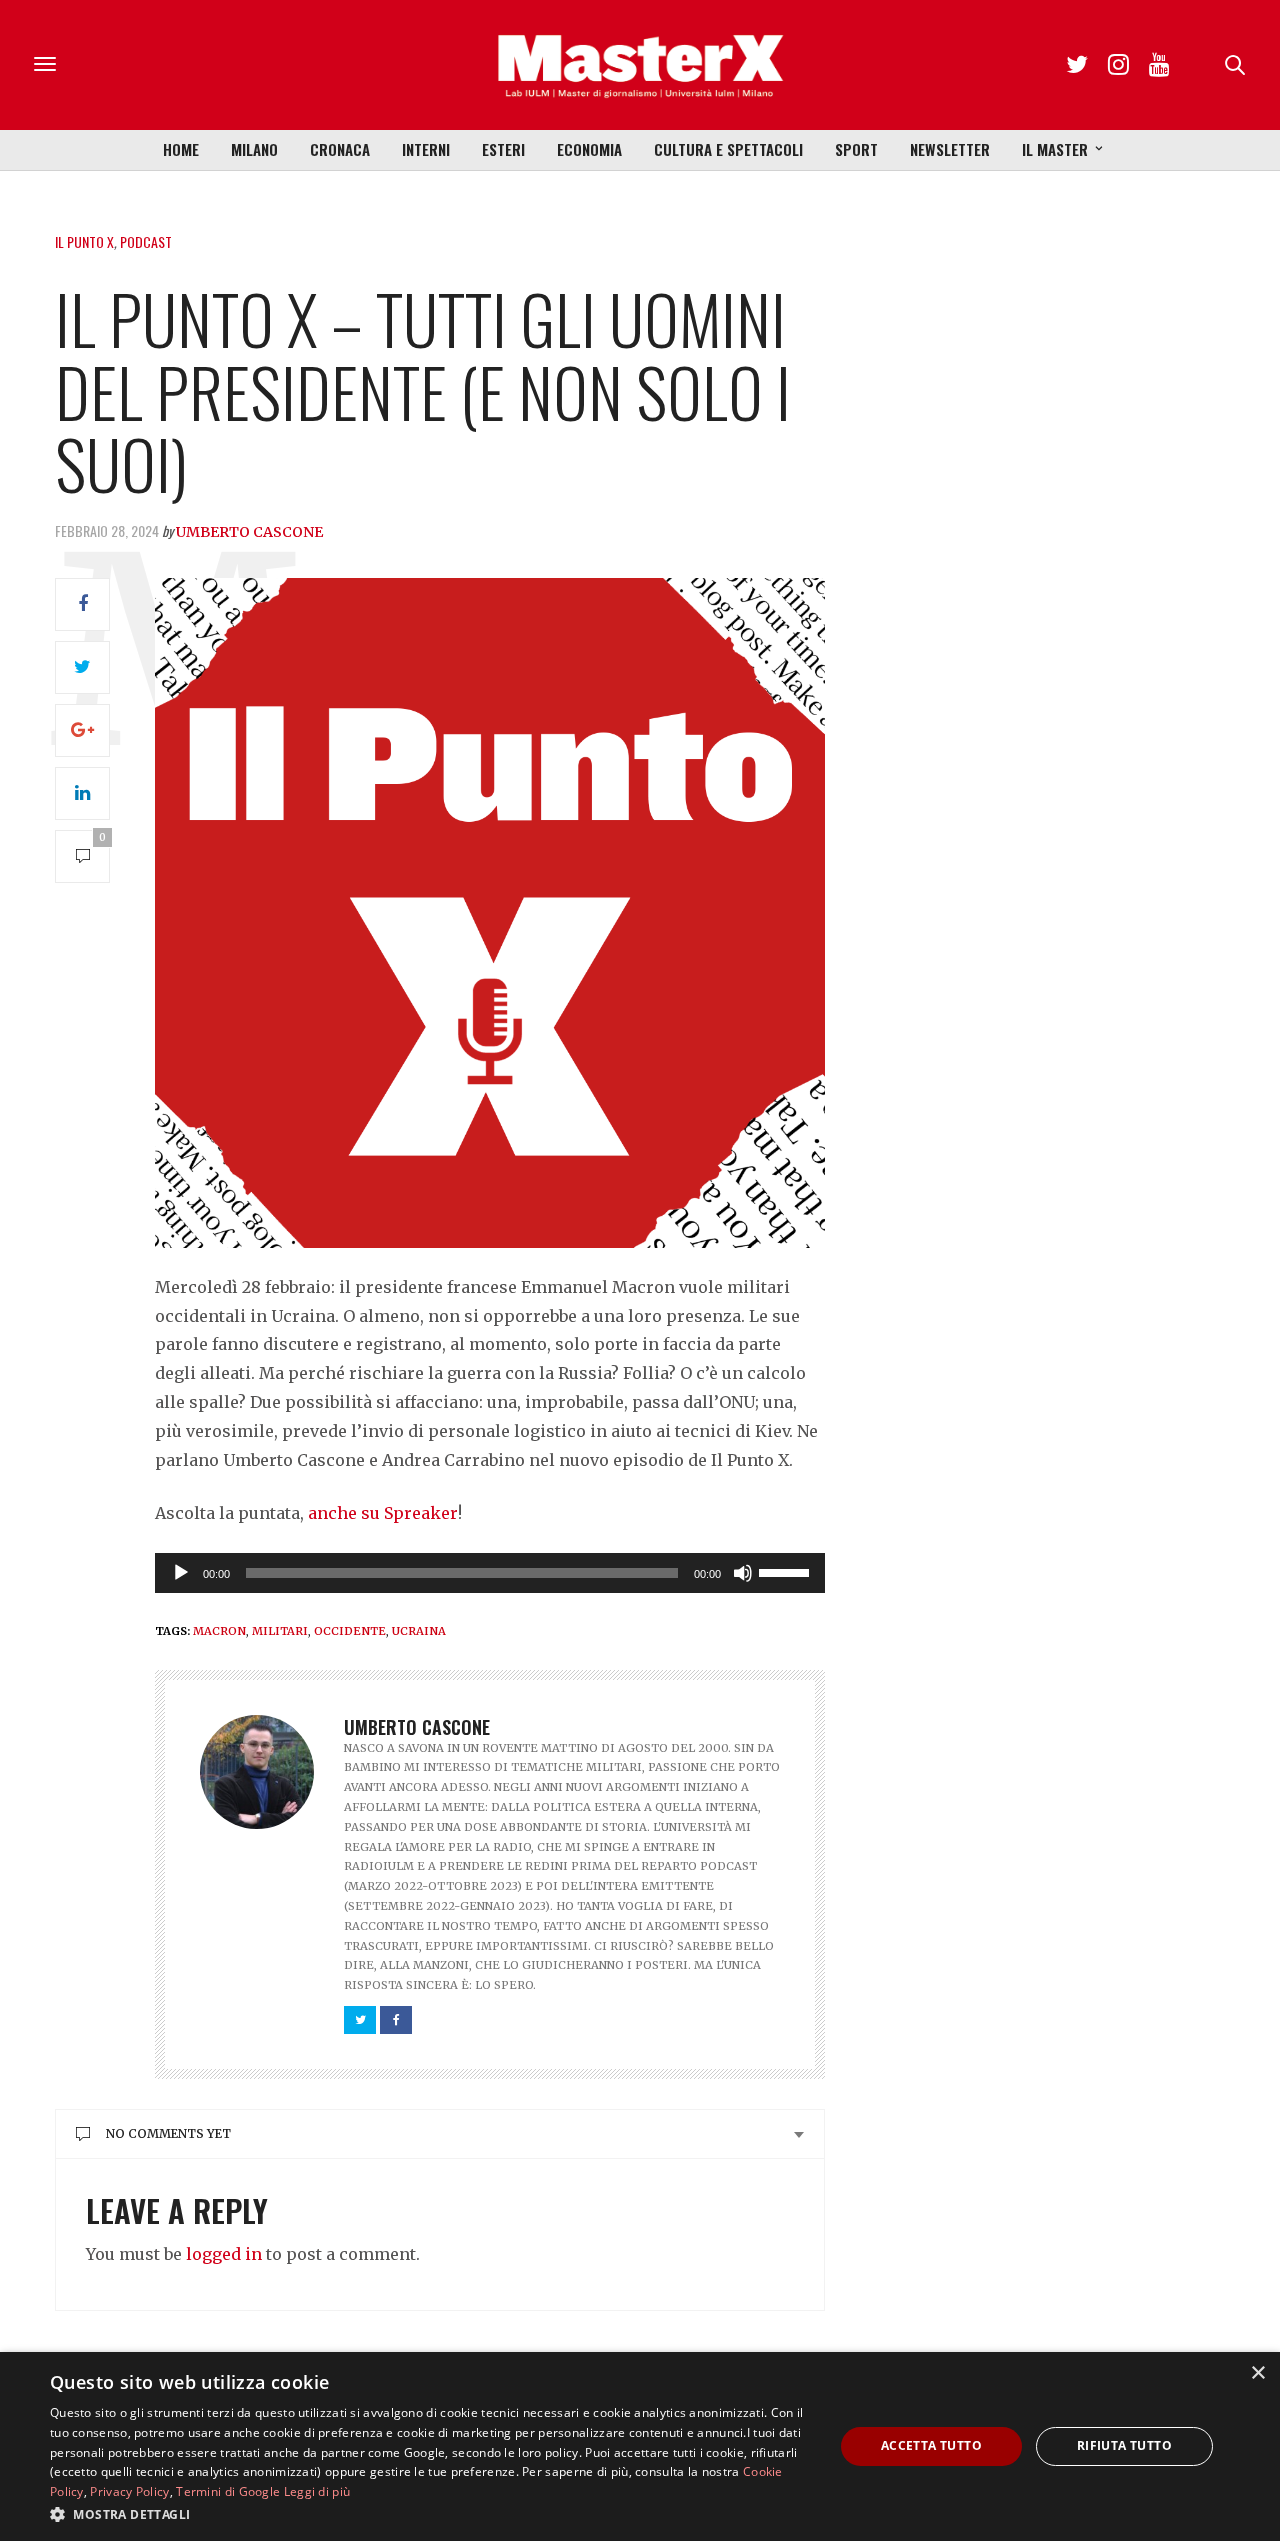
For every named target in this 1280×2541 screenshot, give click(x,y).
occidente (350, 1631)
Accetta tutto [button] (931, 2445)
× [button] (1257, 2373)
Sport (856, 149)
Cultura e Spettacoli (728, 149)
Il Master (1055, 149)
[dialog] (640, 2446)
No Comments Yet (168, 2133)
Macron (219, 1631)
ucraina (419, 1631)
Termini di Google (228, 2491)
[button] (430, 2514)
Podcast (146, 241)
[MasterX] (640, 65)
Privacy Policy (129, 2491)
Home (181, 149)
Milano (254, 149)
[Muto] (743, 1573)
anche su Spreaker (383, 1513)
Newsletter (950, 149)
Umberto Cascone (249, 532)
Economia (589, 149)
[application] (490, 1573)
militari (280, 1631)
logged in (224, 2254)
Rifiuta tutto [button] (1124, 2445)
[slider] (787, 1571)
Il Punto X (84, 241)
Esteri (503, 149)
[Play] (181, 1573)
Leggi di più (317, 2491)
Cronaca (340, 149)
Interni (426, 149)
